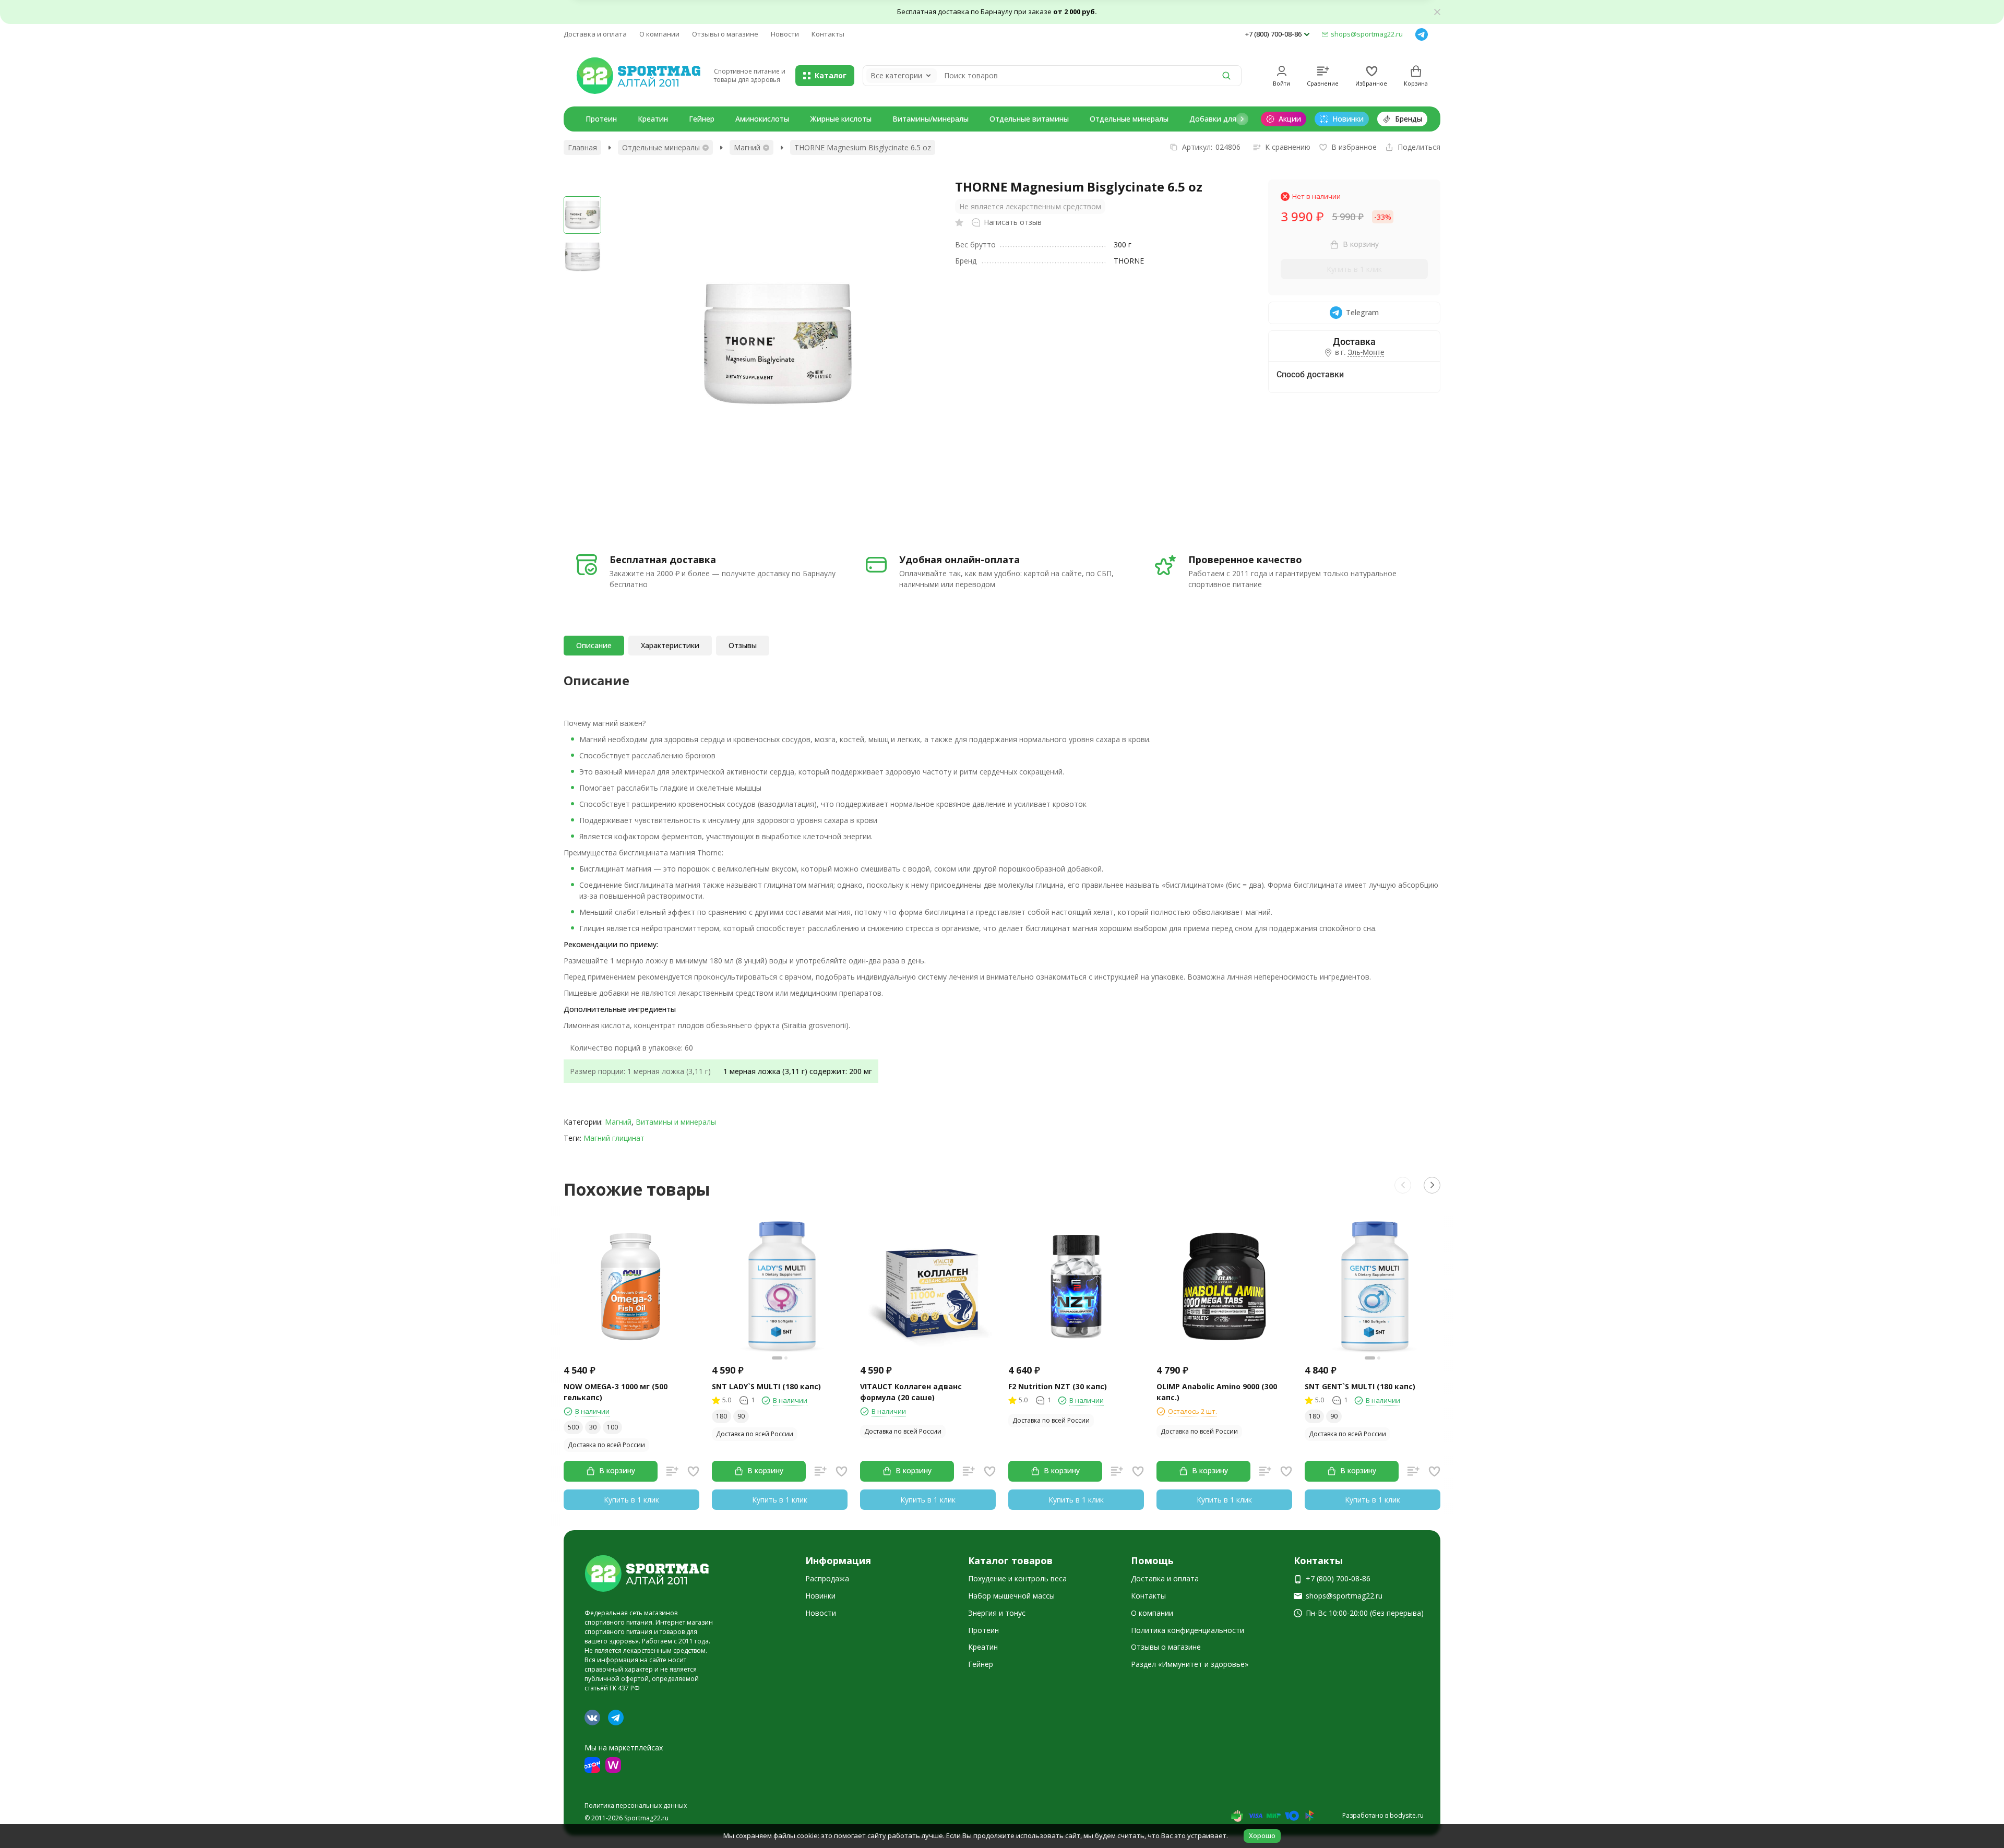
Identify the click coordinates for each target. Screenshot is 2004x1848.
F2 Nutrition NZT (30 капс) (1058, 1386)
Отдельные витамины (1029, 119)
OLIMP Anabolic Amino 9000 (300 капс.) (1217, 1392)
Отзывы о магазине (725, 34)
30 (593, 1427)
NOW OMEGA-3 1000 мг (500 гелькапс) (616, 1392)
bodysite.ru (1407, 1815)
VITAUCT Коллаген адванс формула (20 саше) (911, 1392)
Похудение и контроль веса (1017, 1578)
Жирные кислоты (841, 119)
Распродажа (827, 1578)
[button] (1242, 119)
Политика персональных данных (636, 1805)
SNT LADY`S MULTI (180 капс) (766, 1386)
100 (612, 1427)
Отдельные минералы (1129, 119)
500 (573, 1427)
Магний (747, 147)
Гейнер (702, 119)
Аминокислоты (762, 119)
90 (741, 1416)
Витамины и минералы (676, 1122)
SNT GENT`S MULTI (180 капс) (1360, 1386)
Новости (785, 34)
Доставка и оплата (595, 34)
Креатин (653, 119)
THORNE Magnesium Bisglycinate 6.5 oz (863, 147)
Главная (582, 147)
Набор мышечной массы (1011, 1596)
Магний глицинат (614, 1138)
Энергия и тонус (997, 1613)
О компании (659, 34)
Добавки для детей (1225, 119)
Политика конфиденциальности (1188, 1630)
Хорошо (1262, 1835)
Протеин (601, 119)
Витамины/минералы (931, 119)
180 (721, 1416)
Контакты (828, 34)
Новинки (820, 1596)
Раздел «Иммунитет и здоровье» (1190, 1664)
